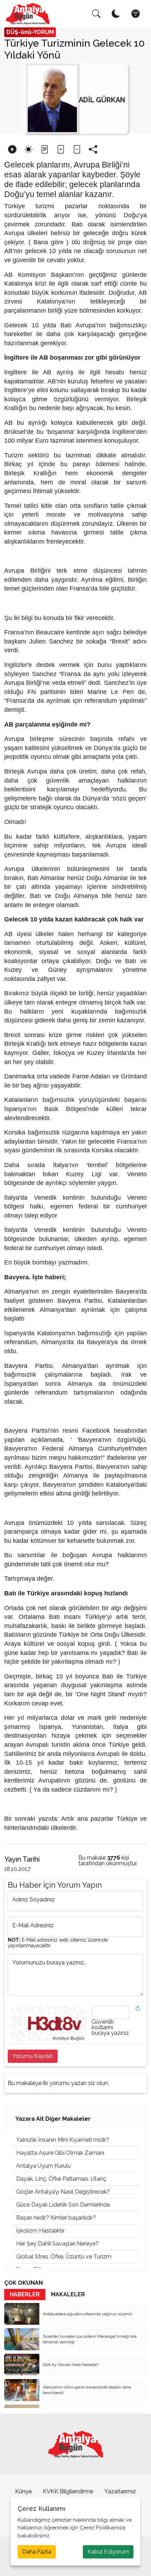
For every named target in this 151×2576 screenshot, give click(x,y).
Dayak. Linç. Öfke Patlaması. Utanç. (62, 2179)
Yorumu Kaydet (33, 2056)
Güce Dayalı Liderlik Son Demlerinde (63, 2205)
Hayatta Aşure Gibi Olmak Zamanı (60, 2153)
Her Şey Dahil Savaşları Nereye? (57, 2244)
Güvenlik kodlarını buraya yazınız (110, 2028)
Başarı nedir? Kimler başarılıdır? (56, 2218)
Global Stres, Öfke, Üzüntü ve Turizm (64, 2257)
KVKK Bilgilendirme (68, 2491)
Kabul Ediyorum (108, 2552)
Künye (23, 2491)
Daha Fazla (37, 2552)
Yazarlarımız (120, 2491)
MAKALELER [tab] (68, 2294)
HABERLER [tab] (25, 2294)
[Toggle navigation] (136, 14)
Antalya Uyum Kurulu (44, 2166)
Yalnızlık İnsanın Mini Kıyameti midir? (63, 2140)
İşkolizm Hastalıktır (40, 2231)
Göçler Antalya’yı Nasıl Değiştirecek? (63, 2192)
